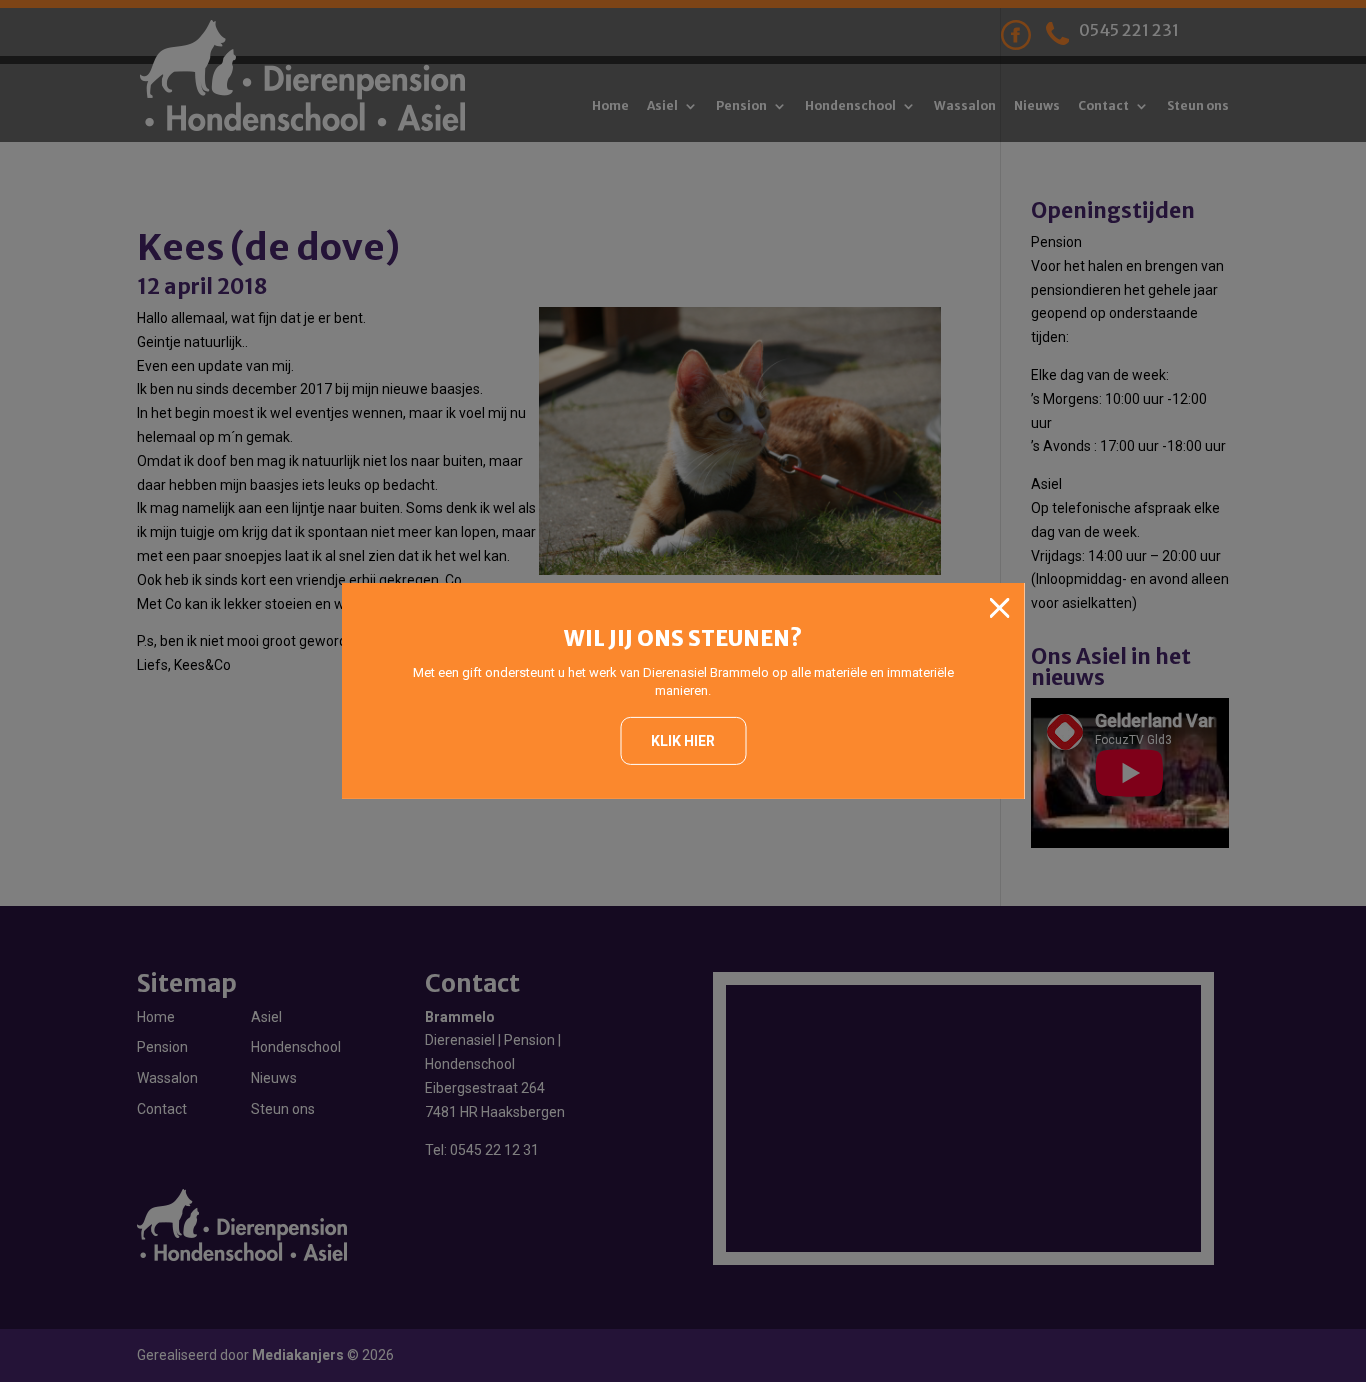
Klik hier (683, 741)
